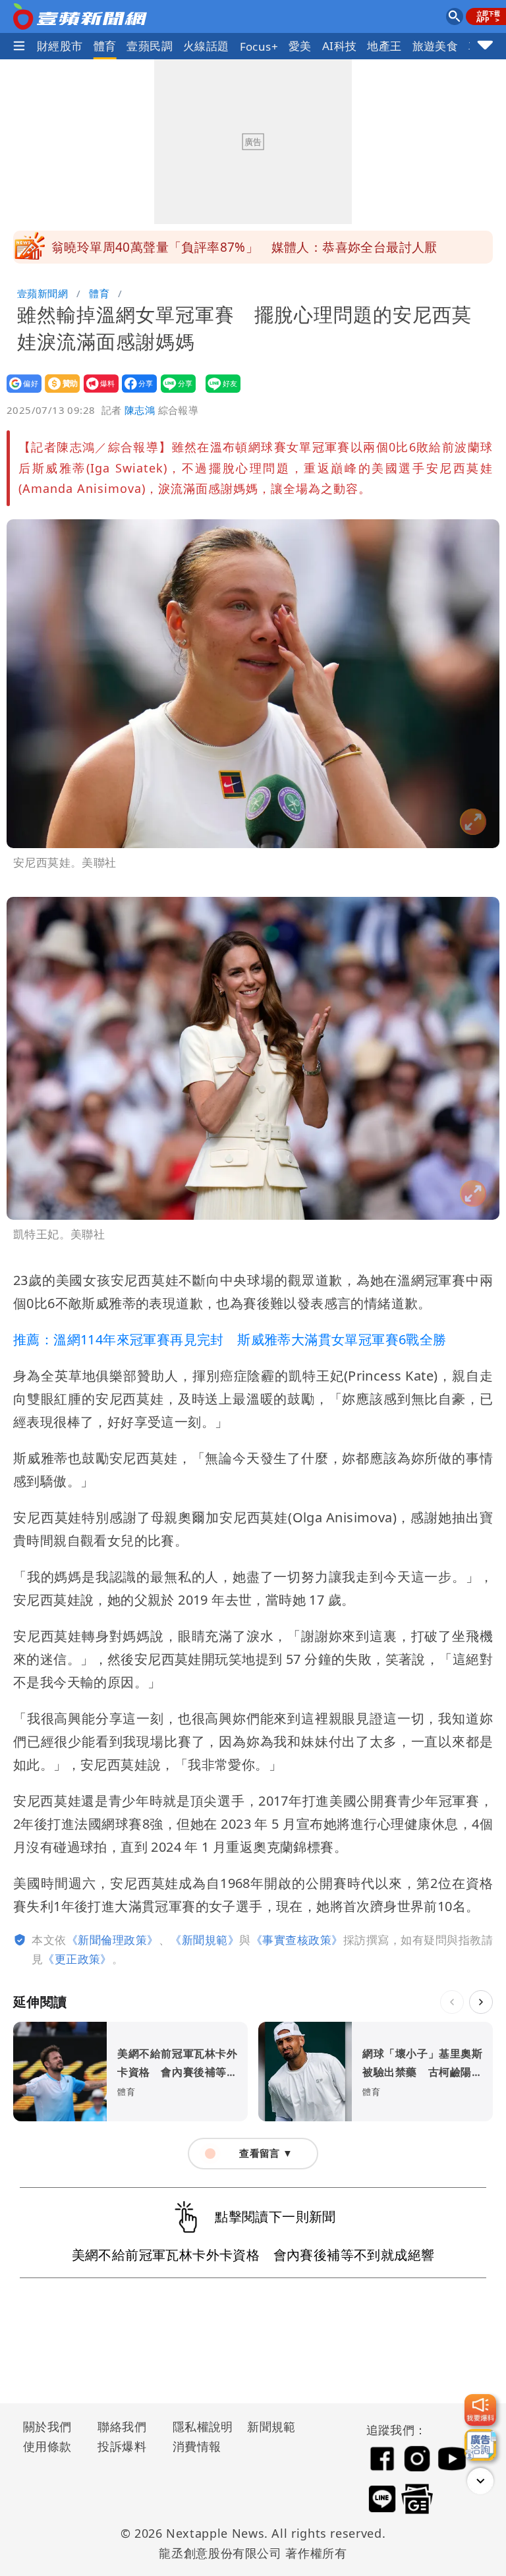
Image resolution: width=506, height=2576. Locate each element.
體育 (105, 46)
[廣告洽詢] (480, 2445)
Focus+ (259, 46)
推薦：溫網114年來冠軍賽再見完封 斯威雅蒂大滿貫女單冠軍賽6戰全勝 (230, 1339)
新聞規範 (271, 2426)
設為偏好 (20, 392)
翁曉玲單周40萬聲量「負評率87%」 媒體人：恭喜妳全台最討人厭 (244, 247)
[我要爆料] (480, 2410)
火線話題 (206, 46)
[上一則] (452, 2002)
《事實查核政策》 (297, 1940)
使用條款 (47, 2446)
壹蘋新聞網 (42, 293)
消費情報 (197, 2446)
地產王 (384, 46)
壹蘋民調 (150, 46)
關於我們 (47, 2426)
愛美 (300, 46)
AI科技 (340, 46)
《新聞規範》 (205, 1940)
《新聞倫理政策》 (113, 1940)
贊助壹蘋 (58, 392)
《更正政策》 (77, 1959)
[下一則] (481, 2002)
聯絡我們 (122, 2426)
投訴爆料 (122, 2446)
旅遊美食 (436, 46)
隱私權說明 (198, 2426)
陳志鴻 (140, 410)
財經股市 (60, 46)
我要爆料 (97, 392)
